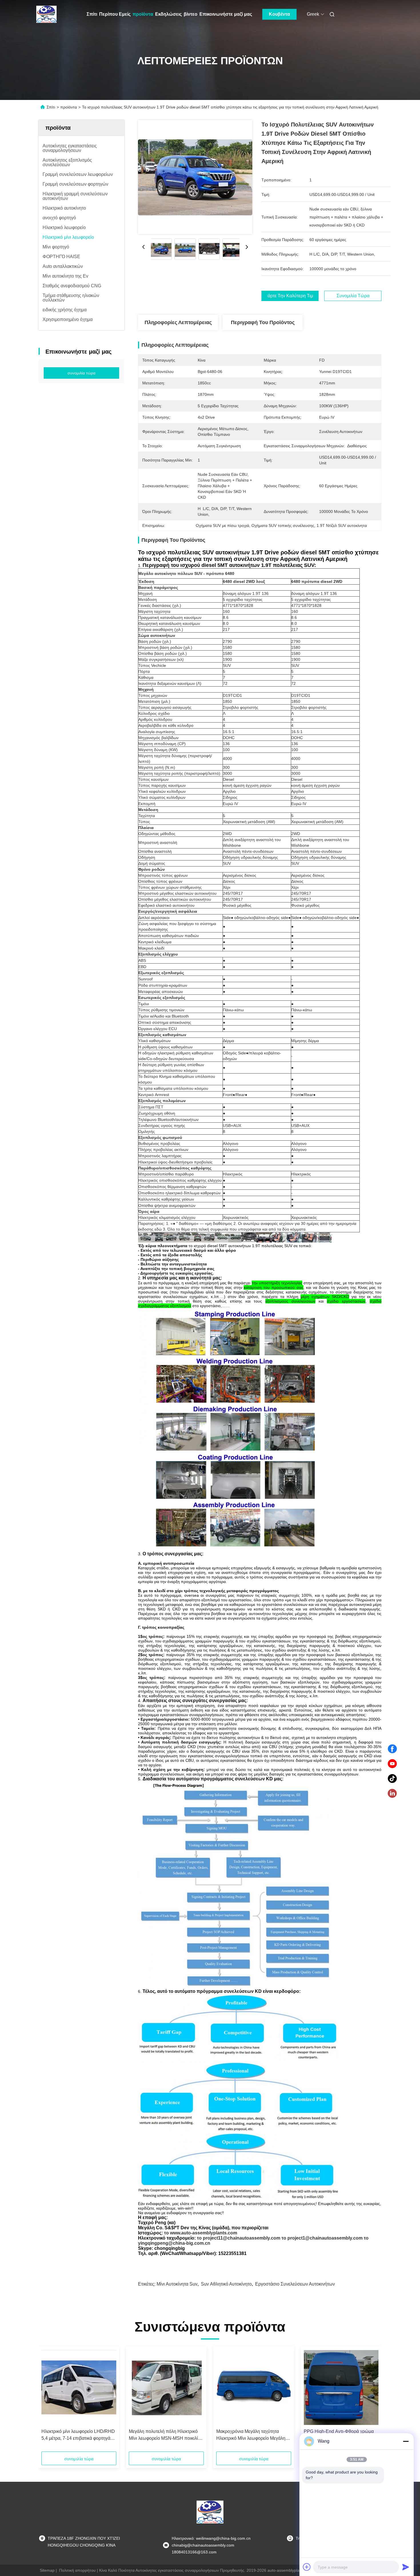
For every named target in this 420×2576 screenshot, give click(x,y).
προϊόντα (143, 14)
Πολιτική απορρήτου (77, 2570)
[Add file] (307, 2567)
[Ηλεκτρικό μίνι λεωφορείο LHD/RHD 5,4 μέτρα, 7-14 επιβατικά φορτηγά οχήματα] (79, 2388)
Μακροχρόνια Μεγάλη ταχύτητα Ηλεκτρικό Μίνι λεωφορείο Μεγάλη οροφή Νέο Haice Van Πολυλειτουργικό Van (251, 2435)
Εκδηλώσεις (168, 14)
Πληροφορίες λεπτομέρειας (178, 322)
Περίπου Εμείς (115, 14)
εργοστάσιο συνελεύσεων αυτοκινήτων (295, 2284)
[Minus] (406, 2441)
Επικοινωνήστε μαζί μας (226, 14)
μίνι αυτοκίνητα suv (177, 2284)
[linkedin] (392, 1793)
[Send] (406, 2567)
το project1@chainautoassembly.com (322, 2238)
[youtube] (392, 1764)
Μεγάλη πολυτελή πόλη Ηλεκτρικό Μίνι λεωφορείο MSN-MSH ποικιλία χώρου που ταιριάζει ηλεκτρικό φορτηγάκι (165, 2435)
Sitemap (47, 2570)
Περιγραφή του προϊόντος (263, 322)
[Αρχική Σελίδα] (47, 14)
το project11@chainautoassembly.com (239, 2238)
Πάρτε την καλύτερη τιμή (290, 296)
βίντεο (191, 14)
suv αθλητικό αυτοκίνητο (226, 2284)
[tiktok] (392, 1779)
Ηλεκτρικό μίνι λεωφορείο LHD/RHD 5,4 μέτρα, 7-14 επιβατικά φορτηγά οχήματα (78, 2435)
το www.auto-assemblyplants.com (201, 2233)
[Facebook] (392, 1749)
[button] (49, 2401)
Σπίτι (92, 14)
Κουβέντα (279, 14)
